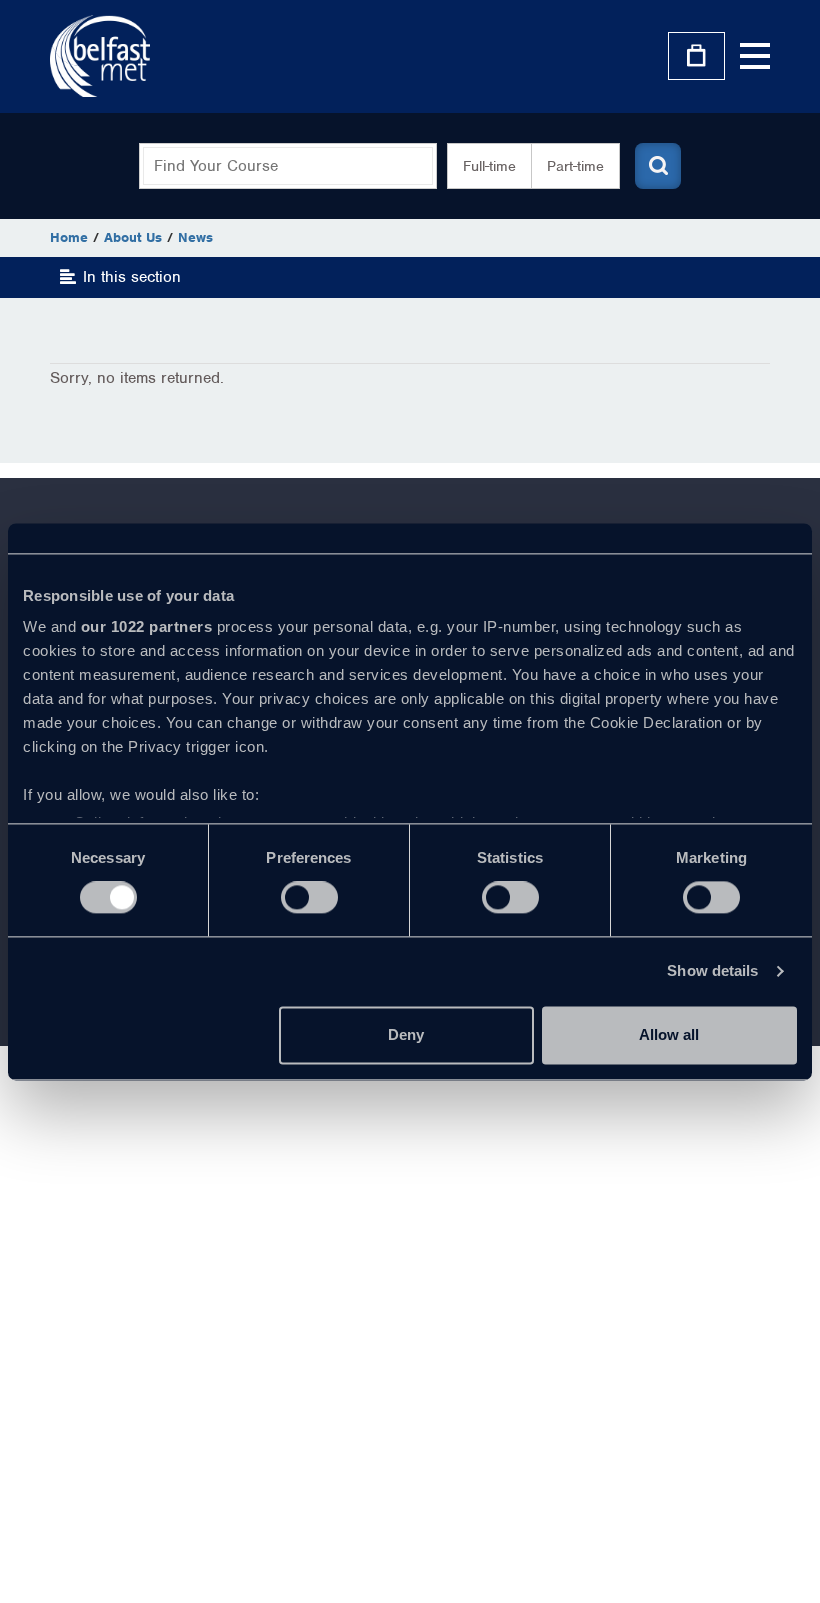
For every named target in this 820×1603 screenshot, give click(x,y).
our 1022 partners (147, 626)
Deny (406, 1034)
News (195, 237)
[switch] (309, 898)
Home (69, 237)
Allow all (669, 1034)
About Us (133, 237)
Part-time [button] (575, 166)
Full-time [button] (489, 166)
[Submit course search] (658, 166)
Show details (712, 971)
